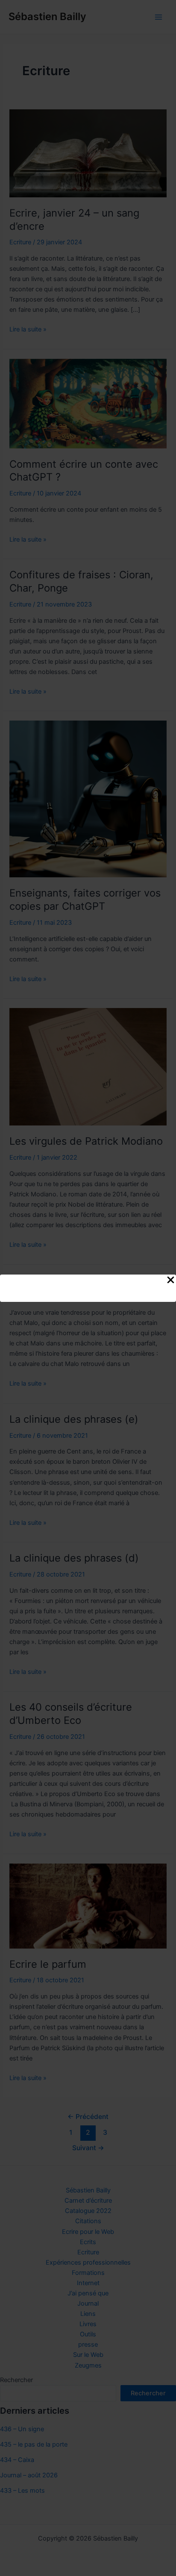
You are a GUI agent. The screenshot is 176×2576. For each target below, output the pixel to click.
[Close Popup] (171, 1281)
